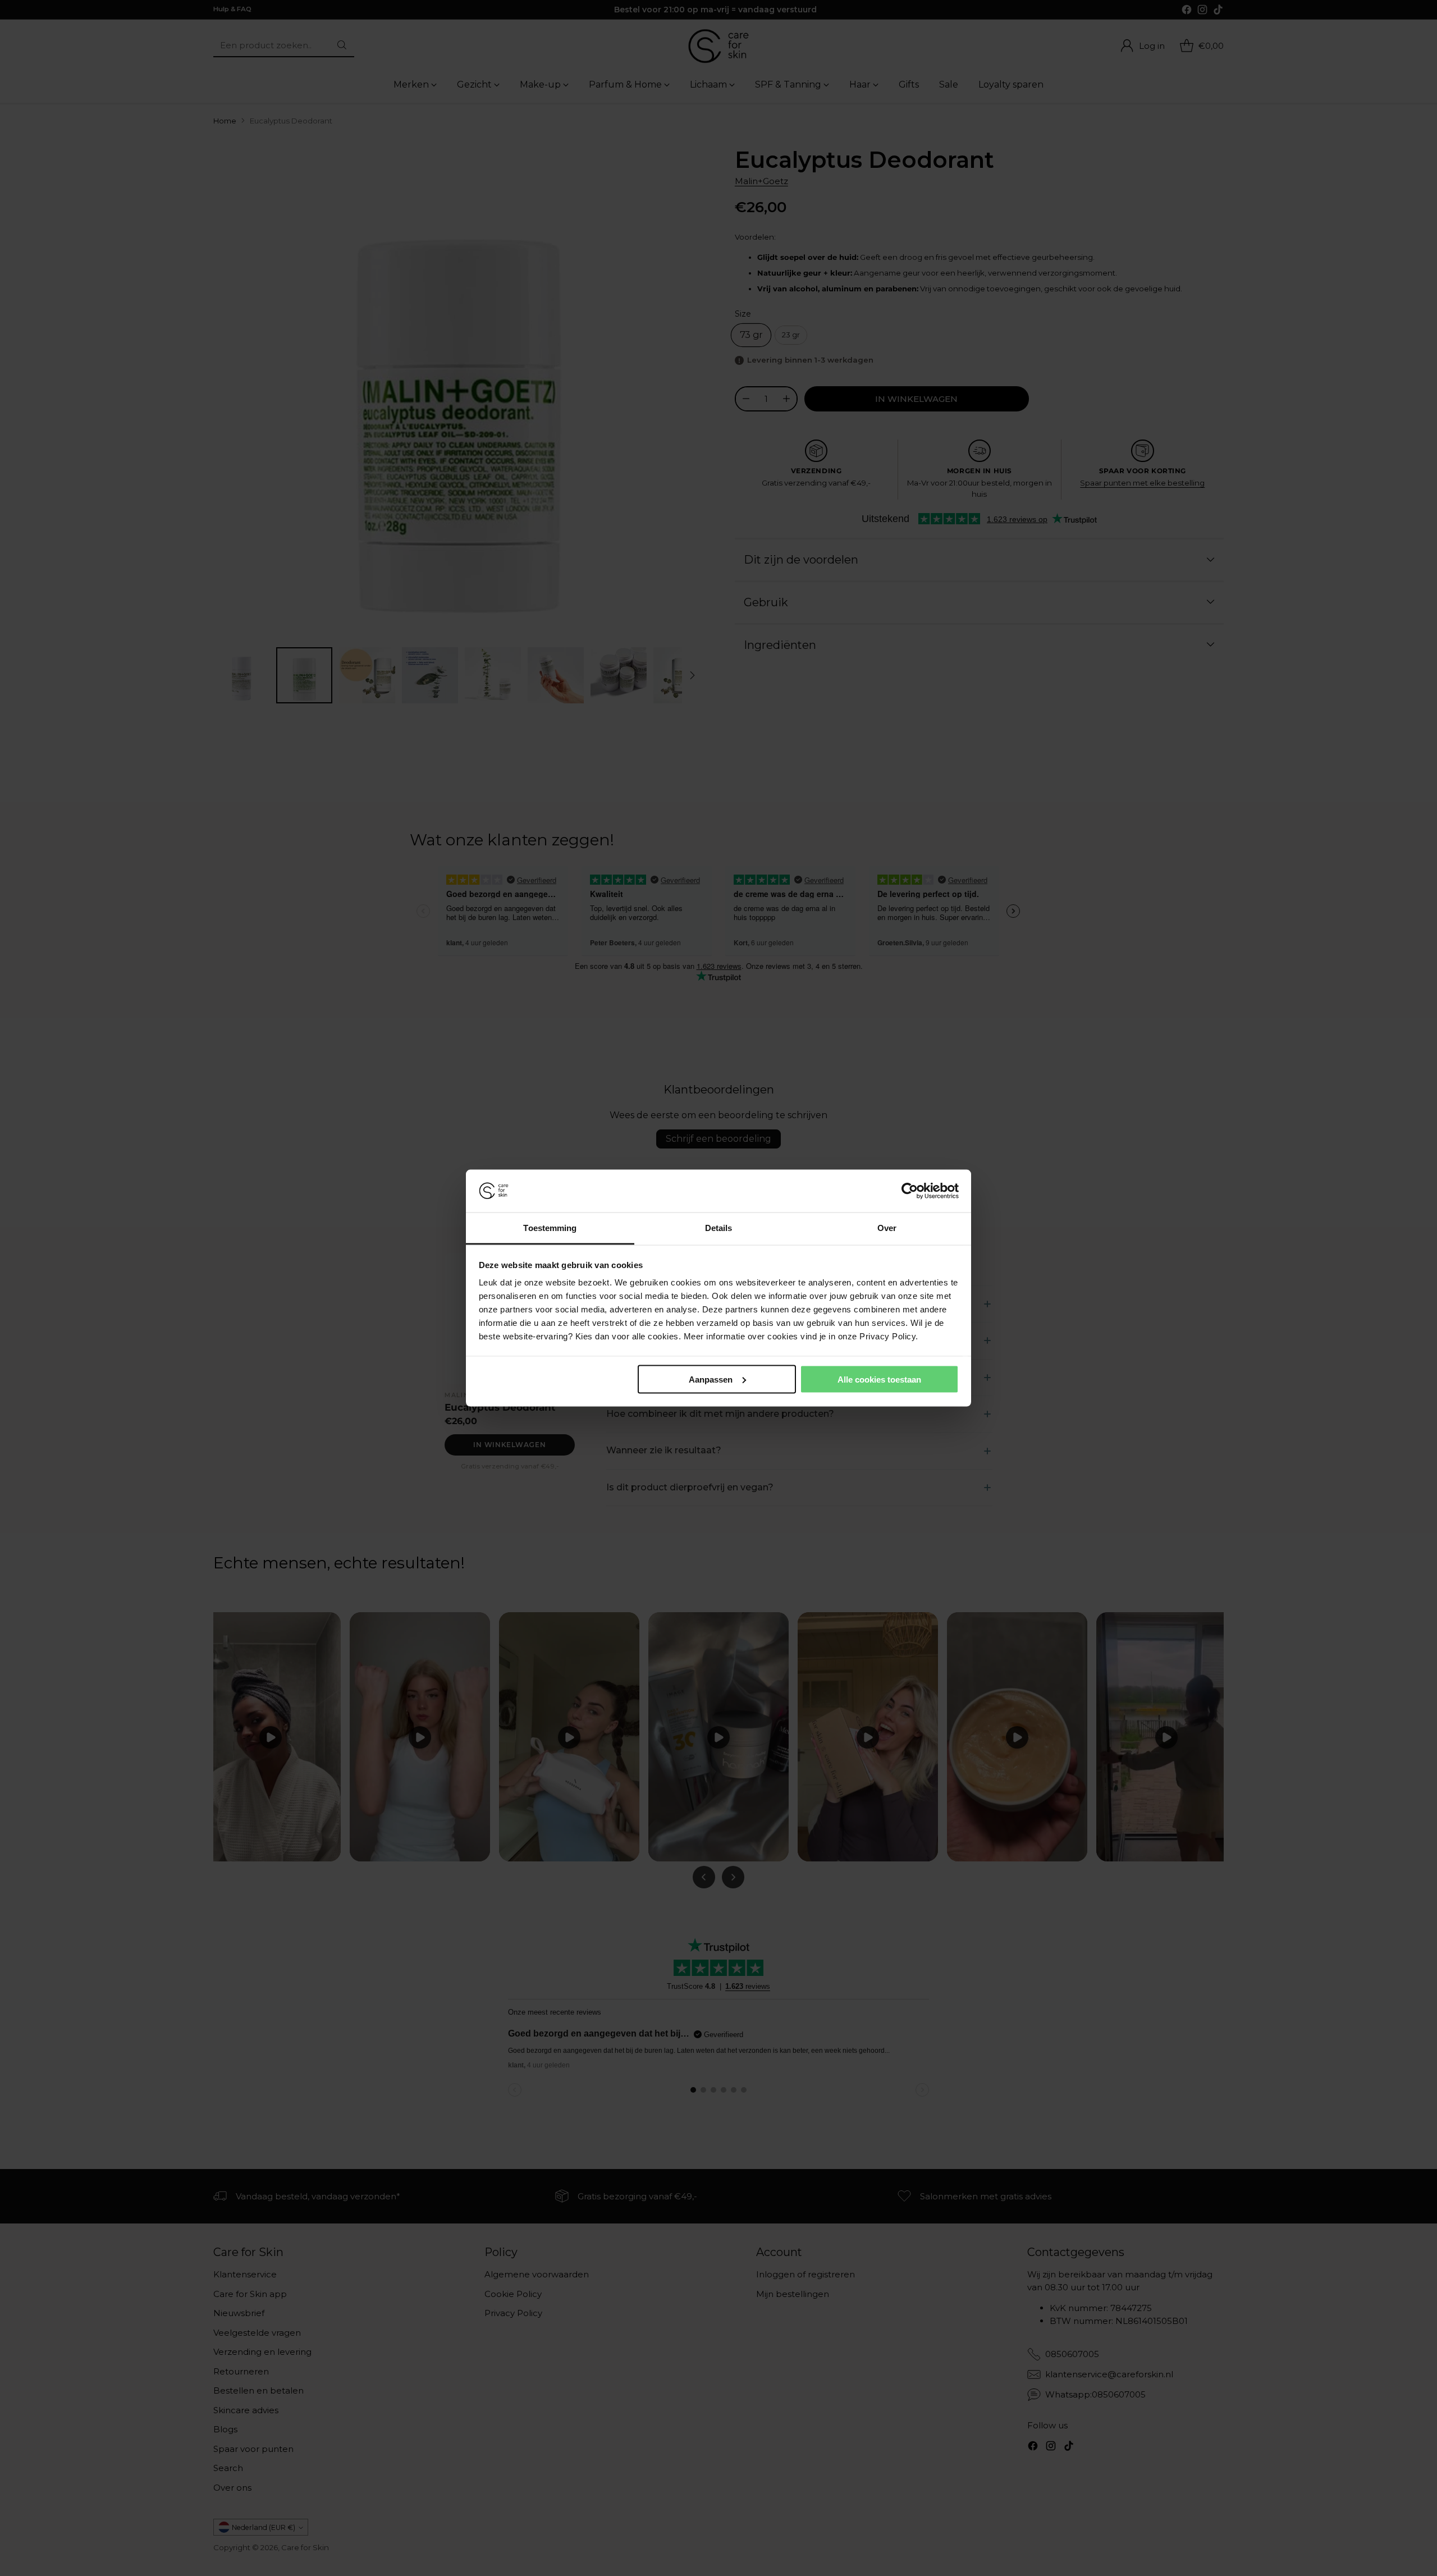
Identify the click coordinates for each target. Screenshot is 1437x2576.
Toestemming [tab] (550, 1228)
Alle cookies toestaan (879, 1379)
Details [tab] (719, 1228)
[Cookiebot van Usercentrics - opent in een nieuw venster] (910, 1191)
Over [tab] (887, 1228)
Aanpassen (711, 1379)
